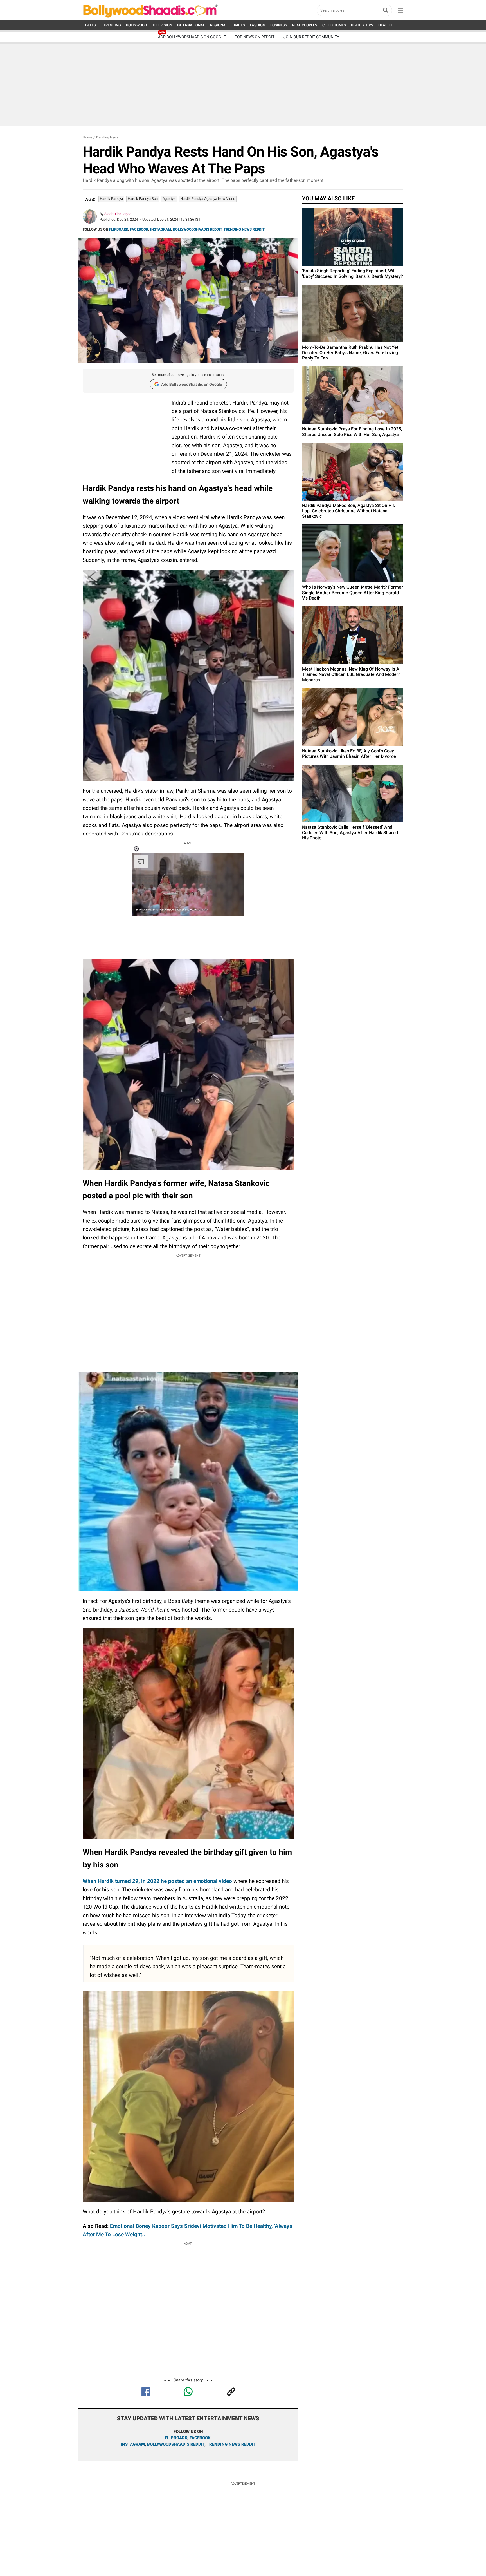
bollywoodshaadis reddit (176, 2444)
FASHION (258, 25)
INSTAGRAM (161, 229)
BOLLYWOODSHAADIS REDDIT (197, 229)
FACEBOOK (139, 229)
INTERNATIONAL (191, 25)
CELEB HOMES (334, 25)
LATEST (92, 25)
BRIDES (239, 25)
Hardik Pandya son (143, 199)
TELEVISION (162, 25)
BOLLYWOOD (137, 25)
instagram (133, 2444)
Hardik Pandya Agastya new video (208, 199)
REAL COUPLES (305, 25)
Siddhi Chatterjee (118, 214)
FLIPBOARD (119, 229)
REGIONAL (219, 25)
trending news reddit (231, 2444)
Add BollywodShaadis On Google (192, 37)
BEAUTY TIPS (362, 25)
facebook (200, 2438)
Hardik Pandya (111, 199)
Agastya (169, 199)
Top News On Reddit (255, 37)
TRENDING (112, 25)
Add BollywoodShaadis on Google (192, 384)
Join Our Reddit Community (311, 37)
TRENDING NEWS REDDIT (244, 229)
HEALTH (385, 25)
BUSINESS (279, 25)
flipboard (176, 2438)
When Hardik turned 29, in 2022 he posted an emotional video (157, 1881)
